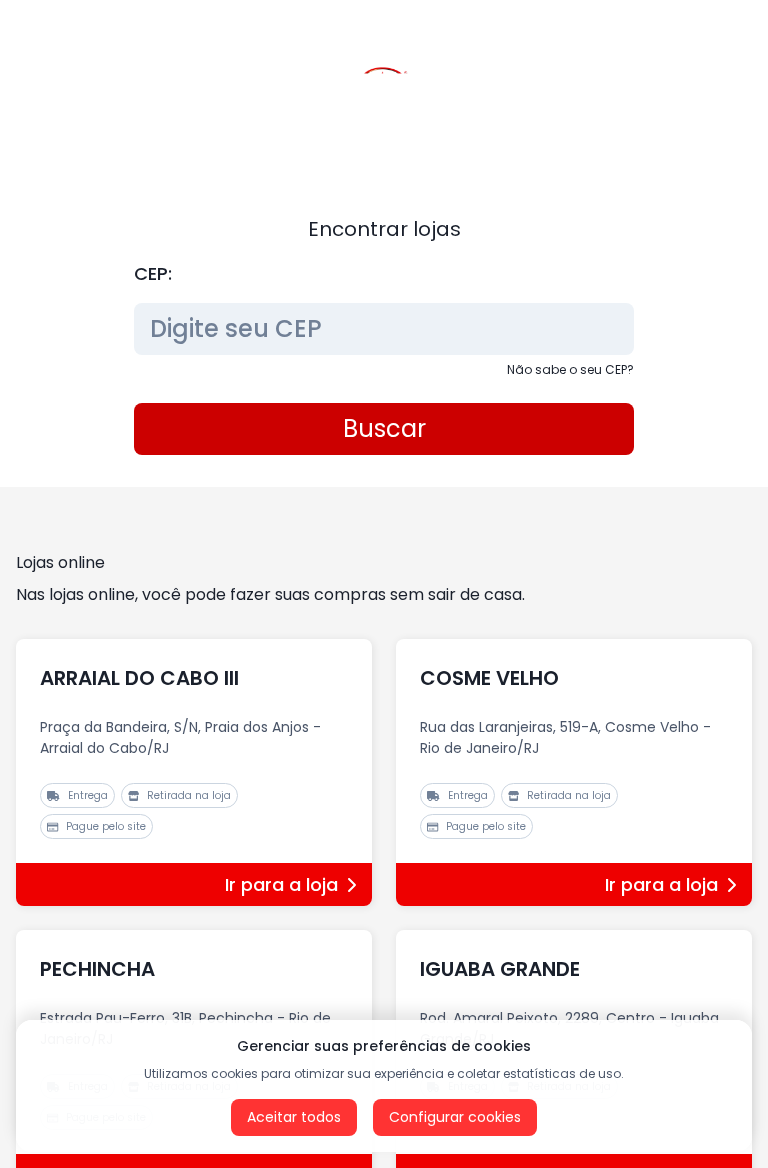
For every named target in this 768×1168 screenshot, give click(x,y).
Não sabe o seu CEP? (570, 369)
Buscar (384, 428)
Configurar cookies (455, 1117)
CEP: (153, 273)
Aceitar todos (294, 1117)
